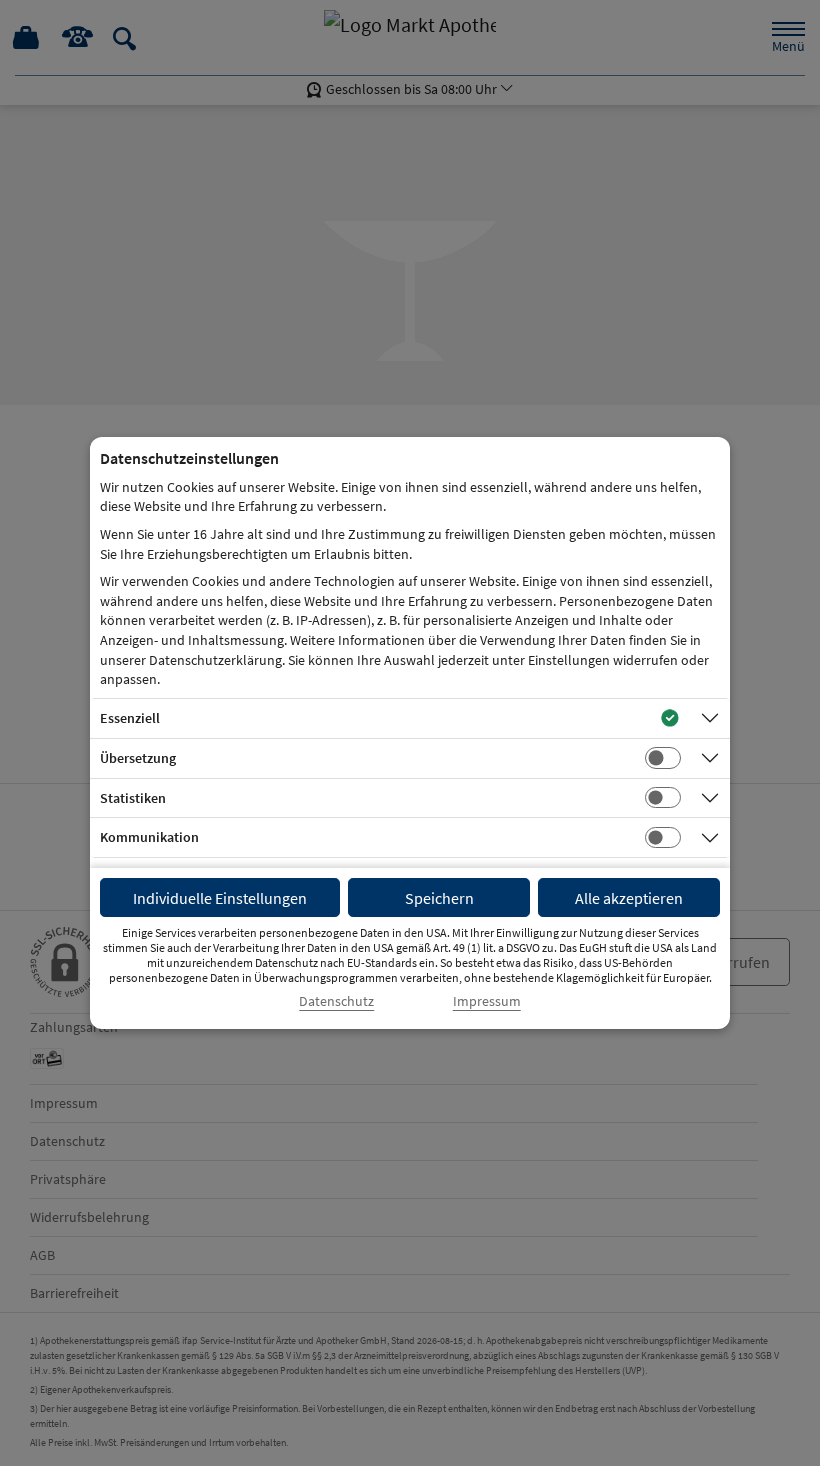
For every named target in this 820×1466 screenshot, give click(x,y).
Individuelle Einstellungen (220, 898)
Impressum (487, 1001)
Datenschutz (336, 1001)
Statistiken (133, 798)
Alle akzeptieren (629, 898)
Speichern (439, 898)
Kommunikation (149, 837)
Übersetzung (138, 758)
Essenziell (130, 718)
